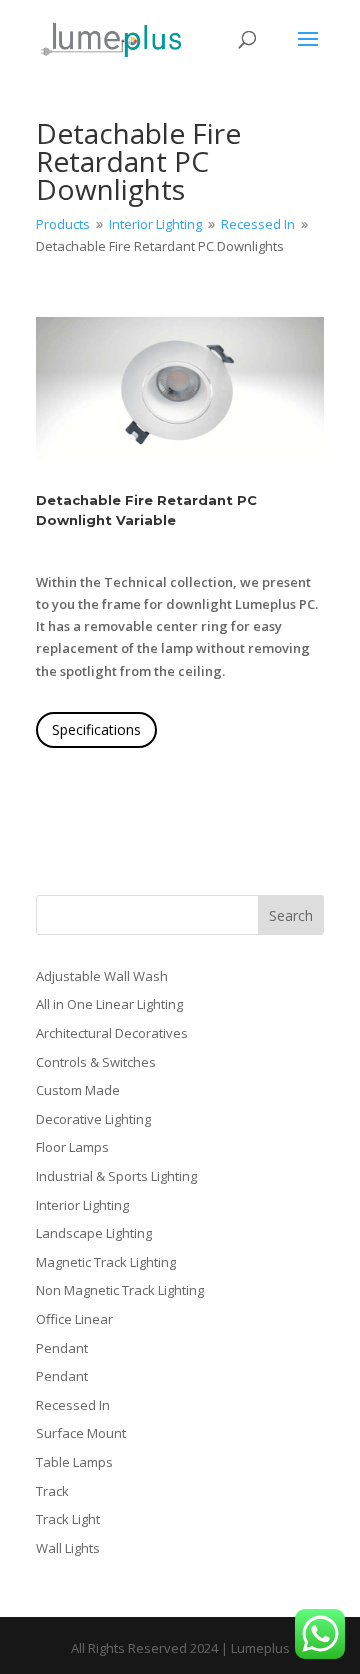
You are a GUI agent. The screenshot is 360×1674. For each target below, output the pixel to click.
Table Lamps (74, 1462)
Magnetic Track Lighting (106, 1262)
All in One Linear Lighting (109, 1004)
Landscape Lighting (94, 1233)
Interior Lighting (82, 1205)
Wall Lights (68, 1548)
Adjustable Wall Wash (102, 976)
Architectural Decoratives (112, 1033)
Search (291, 915)
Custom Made (78, 1090)
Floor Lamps (72, 1147)
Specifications (96, 729)
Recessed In (73, 1405)
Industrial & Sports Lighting (116, 1176)
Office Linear (74, 1319)
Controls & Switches (96, 1062)
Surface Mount (81, 1433)
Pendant (62, 1348)
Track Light (68, 1519)
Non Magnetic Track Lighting (120, 1290)
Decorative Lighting (93, 1119)
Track (52, 1491)
